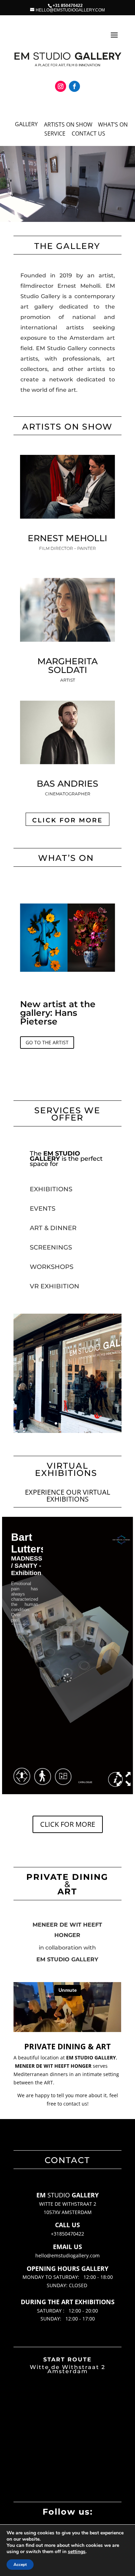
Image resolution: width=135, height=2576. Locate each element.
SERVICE (55, 133)
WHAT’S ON (113, 124)
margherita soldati (67, 665)
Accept (20, 2565)
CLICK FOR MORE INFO (46, 1086)
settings (77, 2552)
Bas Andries (67, 784)
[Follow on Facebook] (74, 86)
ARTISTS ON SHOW (68, 124)
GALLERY (26, 124)
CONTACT (84, 133)
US (101, 133)
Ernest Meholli (67, 538)
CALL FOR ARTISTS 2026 (62, 995)
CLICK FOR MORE (67, 820)
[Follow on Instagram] (61, 86)
